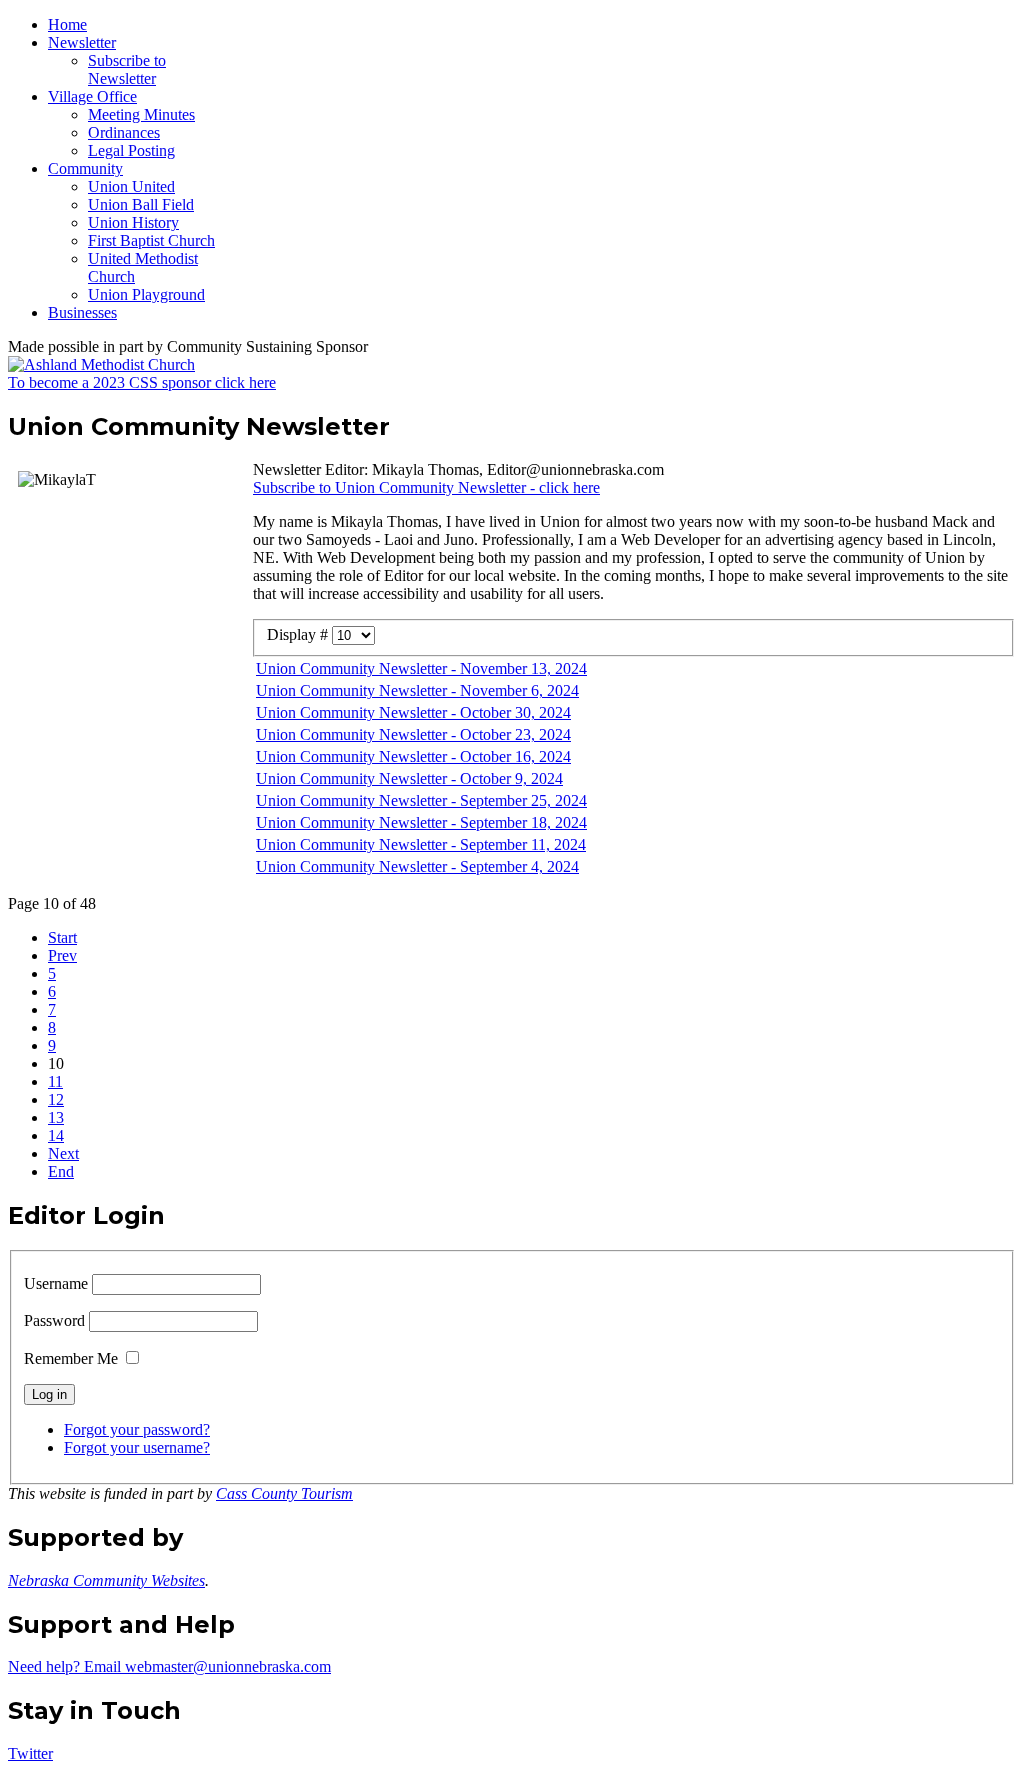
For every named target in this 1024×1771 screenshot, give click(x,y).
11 (55, 1081)
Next (63, 1153)
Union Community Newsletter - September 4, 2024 (417, 866)
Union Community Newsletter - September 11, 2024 (421, 844)
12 (56, 1099)
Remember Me (71, 1358)
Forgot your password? (137, 1429)
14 (56, 1135)
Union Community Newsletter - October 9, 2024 (409, 778)
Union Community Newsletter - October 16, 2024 (413, 756)
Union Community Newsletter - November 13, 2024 (421, 668)
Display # (299, 634)
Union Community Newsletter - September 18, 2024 (421, 822)
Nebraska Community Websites (106, 1580)
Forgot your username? (137, 1447)
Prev (62, 955)
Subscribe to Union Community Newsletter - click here (426, 487)
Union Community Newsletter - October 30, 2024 (413, 712)
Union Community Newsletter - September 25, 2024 (421, 800)
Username (56, 1283)
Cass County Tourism (284, 1493)
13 (56, 1117)
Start (62, 937)
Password (54, 1320)
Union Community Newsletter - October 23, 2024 (413, 734)
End (61, 1171)
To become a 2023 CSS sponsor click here (142, 382)
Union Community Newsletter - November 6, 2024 (417, 690)
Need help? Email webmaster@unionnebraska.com (169, 1666)
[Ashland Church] (101, 364)
